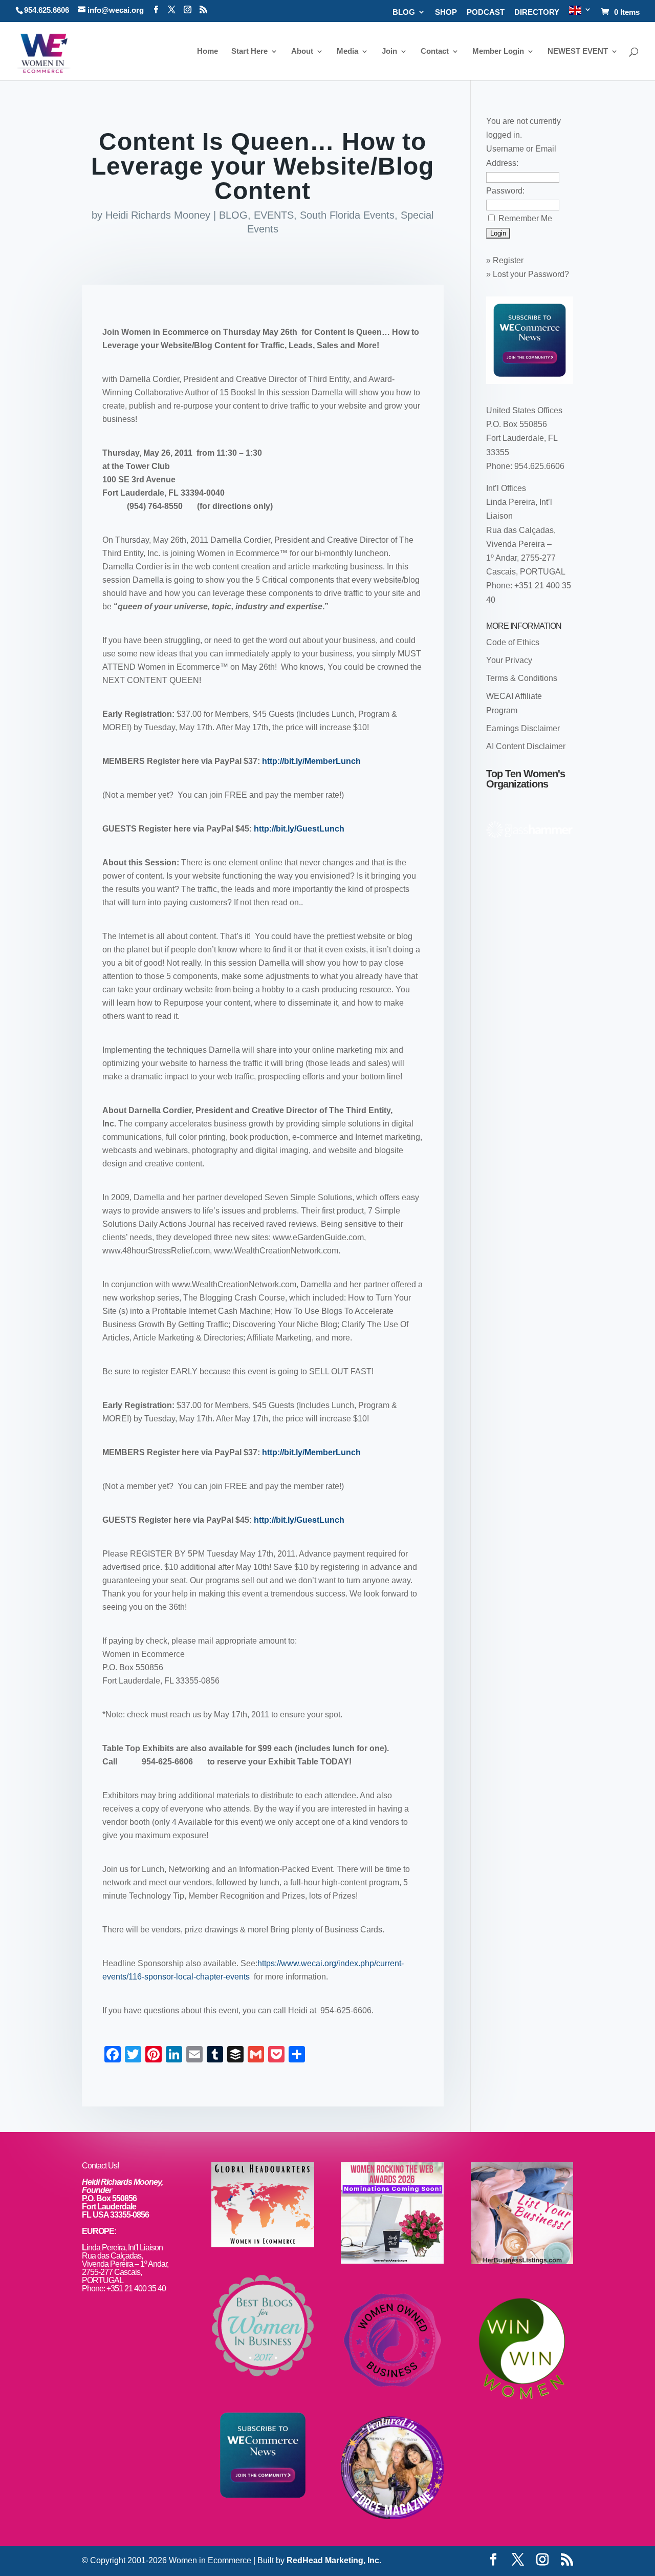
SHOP (446, 12)
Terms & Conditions (522, 678)
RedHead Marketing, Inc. (334, 2560)
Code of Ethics (513, 642)
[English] (580, 14)
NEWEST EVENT (578, 51)
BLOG (404, 12)
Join (389, 51)
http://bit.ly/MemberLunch (311, 761)
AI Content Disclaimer (526, 746)
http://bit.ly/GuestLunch (299, 829)
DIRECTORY (537, 12)
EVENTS (274, 215)
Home (208, 51)
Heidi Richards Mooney (158, 215)
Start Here (249, 51)
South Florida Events (347, 215)
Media (347, 51)
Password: (505, 191)
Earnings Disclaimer (523, 728)
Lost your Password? (531, 274)
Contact (435, 51)
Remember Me (525, 218)
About (302, 51)
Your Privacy (509, 660)
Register (508, 260)
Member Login (498, 51)
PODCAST (486, 12)
